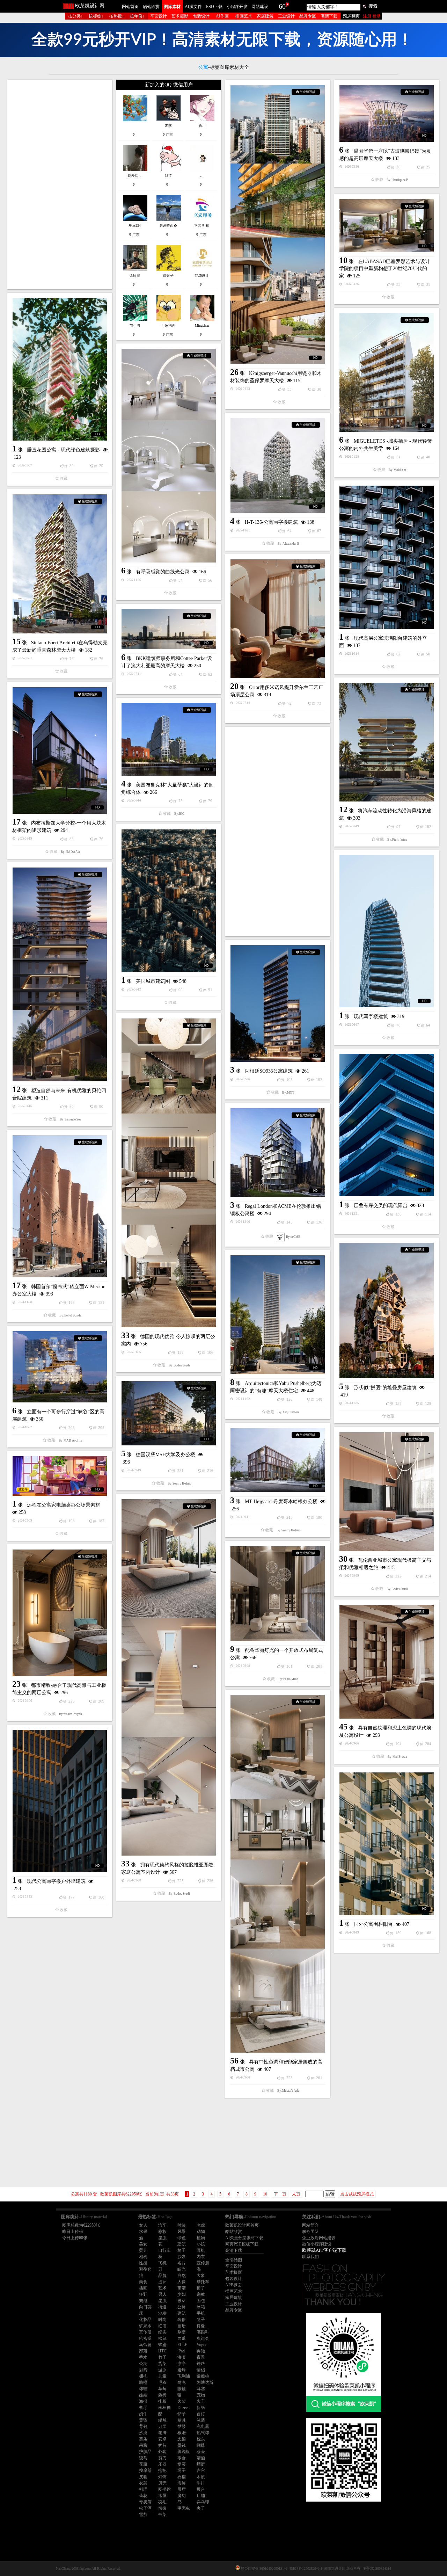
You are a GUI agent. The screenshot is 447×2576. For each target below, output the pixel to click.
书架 (162, 2515)
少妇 (182, 2294)
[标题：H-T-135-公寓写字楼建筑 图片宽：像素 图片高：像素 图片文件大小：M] (278, 465)
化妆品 (145, 2320)
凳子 (201, 2320)
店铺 (201, 2496)
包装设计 (201, 16)
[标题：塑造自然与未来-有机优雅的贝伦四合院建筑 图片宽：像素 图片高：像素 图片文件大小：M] (60, 974)
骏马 (143, 2458)
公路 (182, 2307)
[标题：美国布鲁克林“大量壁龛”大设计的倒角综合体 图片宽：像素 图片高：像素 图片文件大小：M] (169, 739)
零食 (182, 2458)
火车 (201, 2401)
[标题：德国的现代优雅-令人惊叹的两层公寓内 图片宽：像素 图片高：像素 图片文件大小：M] (169, 1173)
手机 (201, 2313)
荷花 (143, 2496)
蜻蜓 (201, 2464)
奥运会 (203, 2338)
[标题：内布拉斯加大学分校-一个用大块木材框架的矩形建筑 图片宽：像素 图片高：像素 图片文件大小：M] (60, 750)
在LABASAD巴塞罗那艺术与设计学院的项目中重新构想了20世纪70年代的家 (384, 269)
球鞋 (143, 2389)
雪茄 (143, 2515)
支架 (182, 2439)
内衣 (201, 2257)
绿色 (182, 2238)
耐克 (182, 2382)
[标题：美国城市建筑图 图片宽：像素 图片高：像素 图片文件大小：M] (169, 901)
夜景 (201, 2357)
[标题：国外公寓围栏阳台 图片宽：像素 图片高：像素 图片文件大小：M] (387, 1844)
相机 (143, 2257)
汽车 (162, 2225)
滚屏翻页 (351, 16)
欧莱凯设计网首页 (242, 2225)
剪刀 (162, 2458)
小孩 (201, 2244)
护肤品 (145, 2452)
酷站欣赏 (151, 7)
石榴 (182, 2477)
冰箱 (201, 2307)
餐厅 (143, 2408)
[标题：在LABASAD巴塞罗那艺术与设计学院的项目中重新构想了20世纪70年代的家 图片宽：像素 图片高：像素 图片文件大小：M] (387, 226)
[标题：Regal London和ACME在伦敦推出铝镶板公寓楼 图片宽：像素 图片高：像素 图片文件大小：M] (278, 1153)
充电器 (203, 2426)
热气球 (203, 2433)
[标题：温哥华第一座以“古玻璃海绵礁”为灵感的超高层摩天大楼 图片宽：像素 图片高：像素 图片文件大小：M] (387, 113)
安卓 (162, 2439)
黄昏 (143, 2420)
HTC (162, 2351)
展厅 (182, 2489)
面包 (201, 2301)
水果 (143, 2232)
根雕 (182, 2433)
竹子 (162, 2357)
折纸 (201, 2408)
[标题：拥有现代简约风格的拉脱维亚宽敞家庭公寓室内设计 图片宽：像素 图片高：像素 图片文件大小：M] (169, 1677)
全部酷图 (234, 2260)
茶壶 (201, 2452)
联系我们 (310, 2257)
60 (282, 6)
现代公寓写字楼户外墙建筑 (56, 1881)
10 (265, 2194)
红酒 (162, 2326)
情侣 (201, 2370)
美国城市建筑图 (153, 981)
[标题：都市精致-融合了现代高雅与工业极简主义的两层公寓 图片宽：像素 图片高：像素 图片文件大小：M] (60, 1613)
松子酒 (145, 2508)
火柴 (182, 2401)
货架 (162, 2364)
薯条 (143, 2439)
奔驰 (201, 2351)
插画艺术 (244, 16)
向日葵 (145, 2307)
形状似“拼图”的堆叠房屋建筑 (385, 1388)
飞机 (162, 2263)
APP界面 (233, 2285)
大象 (201, 2276)
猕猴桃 (203, 2376)
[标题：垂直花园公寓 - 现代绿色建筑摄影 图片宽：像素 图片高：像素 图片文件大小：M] (60, 369)
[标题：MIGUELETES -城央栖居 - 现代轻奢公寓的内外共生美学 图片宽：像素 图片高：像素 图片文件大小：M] (387, 372)
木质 (201, 2477)
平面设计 (159, 16)
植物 (201, 2238)
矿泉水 (145, 2326)
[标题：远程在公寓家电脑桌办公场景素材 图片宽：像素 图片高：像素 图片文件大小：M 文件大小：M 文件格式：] (60, 1476)
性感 (143, 2263)
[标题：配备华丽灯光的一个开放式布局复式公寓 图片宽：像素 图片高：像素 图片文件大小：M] (278, 1594)
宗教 (201, 2294)
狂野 (143, 2294)
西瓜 (182, 2338)
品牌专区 (308, 16)
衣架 (143, 2483)
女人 (143, 2225)
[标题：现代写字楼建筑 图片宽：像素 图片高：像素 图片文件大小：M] (387, 931)
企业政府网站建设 (319, 2238)
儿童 (162, 2376)
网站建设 (260, 7)
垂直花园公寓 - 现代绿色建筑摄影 (63, 450)
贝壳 (162, 2483)
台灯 (201, 2414)
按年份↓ (137, 16)
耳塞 (201, 2389)
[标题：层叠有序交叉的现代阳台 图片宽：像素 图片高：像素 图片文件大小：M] (387, 1125)
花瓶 (143, 2464)
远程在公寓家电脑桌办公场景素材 (64, 1505)
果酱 (143, 2445)
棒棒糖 (164, 2408)
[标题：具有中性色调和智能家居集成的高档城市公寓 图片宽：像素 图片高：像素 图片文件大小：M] (278, 1874)
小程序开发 (237, 7)
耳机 (201, 2250)
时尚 (162, 2320)
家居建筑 (265, 16)
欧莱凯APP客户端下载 (324, 2250)
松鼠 (162, 2338)
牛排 (201, 2483)
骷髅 (182, 2426)
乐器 (162, 2464)
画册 (182, 2326)
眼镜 (182, 2389)
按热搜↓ (117, 16)
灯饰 (162, 2477)
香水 (143, 2357)
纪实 (162, 2332)
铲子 (182, 2414)
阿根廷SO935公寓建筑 (269, 1071)
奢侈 (182, 2320)
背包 (143, 2426)
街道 (162, 2307)
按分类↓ (75, 16)
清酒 (201, 2458)
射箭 (143, 2370)
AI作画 (222, 16)
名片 (182, 2263)
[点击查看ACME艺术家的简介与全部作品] (280, 1237)
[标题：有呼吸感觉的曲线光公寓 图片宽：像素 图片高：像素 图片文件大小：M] (169, 456)
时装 (182, 2225)
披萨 (162, 2282)
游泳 (162, 2370)
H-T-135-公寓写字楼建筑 (271, 522)
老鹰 (162, 2433)
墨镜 (182, 2445)
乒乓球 (203, 2502)
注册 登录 (372, 16)
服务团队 (310, 2232)
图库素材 (172, 7)
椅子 (182, 2250)
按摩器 (145, 2470)
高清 (182, 2288)
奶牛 (143, 2414)
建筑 (182, 2244)
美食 (143, 2282)
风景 (182, 2232)
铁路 (201, 2364)
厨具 (182, 2420)
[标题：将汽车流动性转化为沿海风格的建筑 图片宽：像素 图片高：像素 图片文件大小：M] (387, 742)
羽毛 (162, 2502)
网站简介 (310, 2225)
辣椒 (162, 2508)
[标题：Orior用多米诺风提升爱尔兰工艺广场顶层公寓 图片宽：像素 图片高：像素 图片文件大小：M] (278, 619)
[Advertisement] (60, 184)
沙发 (182, 2257)
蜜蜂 (182, 2370)
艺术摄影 (180, 16)
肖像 (201, 2326)
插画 (143, 2288)
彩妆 (162, 2232)
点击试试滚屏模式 (357, 2194)
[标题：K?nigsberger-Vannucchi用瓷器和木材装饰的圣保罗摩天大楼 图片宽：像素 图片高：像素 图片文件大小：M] (278, 224)
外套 (162, 2452)
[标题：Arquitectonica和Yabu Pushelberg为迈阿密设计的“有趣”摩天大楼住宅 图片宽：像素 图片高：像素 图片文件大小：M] (278, 1315)
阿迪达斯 (205, 2382)
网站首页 (130, 7)
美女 (143, 2244)
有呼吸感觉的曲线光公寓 (163, 572)
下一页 (280, 2194)
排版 (162, 2401)
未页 (296, 2194)
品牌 (162, 2276)
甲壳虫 (184, 2508)
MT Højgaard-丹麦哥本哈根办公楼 (281, 1501)
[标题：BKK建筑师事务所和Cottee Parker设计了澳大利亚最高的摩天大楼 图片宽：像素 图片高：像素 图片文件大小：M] (169, 629)
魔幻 (182, 2496)
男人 (162, 2294)
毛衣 (162, 2382)
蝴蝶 (201, 2445)
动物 (201, 2232)
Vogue (202, 2345)
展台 (201, 2489)
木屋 (162, 2496)
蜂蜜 (162, 2345)
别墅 (182, 2332)
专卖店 (145, 2502)
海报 (143, 2401)
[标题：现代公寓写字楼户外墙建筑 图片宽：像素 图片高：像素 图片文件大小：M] (60, 1801)
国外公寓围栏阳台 (373, 1924)
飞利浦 (184, 2376)
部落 (143, 2351)
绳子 (182, 2470)
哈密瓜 (145, 2338)
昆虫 (162, 2238)
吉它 (201, 2470)
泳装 (201, 2420)
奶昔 (162, 2445)
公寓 (143, 2364)
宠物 (201, 2395)
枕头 (201, 2439)
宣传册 (203, 2263)
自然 (182, 2276)
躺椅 (162, 2395)
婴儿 (143, 2250)
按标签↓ (96, 16)
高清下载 (329, 16)
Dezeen (184, 2408)
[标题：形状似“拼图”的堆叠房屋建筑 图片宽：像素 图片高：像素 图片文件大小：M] (387, 1311)
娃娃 (143, 2395)
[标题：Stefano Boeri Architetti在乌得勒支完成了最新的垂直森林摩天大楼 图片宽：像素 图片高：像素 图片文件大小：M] (60, 564)
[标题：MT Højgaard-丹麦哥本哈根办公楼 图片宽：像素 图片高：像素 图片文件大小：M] (278, 1460)
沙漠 (143, 2433)
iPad (181, 2351)
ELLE (182, 2345)
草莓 (162, 2389)
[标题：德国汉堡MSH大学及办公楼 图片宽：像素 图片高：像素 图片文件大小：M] (169, 1413)
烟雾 (182, 2464)
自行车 (164, 2250)
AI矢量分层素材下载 (244, 2238)
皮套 (143, 2477)
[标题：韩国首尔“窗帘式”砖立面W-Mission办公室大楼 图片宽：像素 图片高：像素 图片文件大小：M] (60, 1206)
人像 (182, 2282)
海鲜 (182, 2483)
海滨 (182, 2357)
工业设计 (286, 16)
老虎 (201, 2225)
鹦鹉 (143, 2301)
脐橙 (143, 2382)
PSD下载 (214, 7)
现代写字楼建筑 (371, 1017)
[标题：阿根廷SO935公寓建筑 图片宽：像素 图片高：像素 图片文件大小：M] (278, 1003)
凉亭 (182, 2364)
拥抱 (143, 2376)
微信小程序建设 (317, 2244)
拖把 (162, 2470)
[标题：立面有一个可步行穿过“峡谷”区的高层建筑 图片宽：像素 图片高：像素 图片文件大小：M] (60, 1367)
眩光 (182, 2269)
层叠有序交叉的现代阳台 (381, 1206)
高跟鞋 (203, 2332)
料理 (143, 2489)
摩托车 (203, 2282)
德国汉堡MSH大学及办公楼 (166, 1455)
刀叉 (162, 2426)
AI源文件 (193, 7)
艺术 (162, 2288)
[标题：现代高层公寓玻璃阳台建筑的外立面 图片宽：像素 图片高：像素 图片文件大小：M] (387, 557)
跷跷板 (184, 2452)
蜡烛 (162, 2420)
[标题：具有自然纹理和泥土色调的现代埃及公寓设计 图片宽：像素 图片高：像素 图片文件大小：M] (387, 1662)
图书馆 (164, 2489)
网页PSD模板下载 (242, 2244)
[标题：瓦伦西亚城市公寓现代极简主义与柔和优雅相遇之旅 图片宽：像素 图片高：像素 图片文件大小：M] (387, 1492)
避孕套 (145, 2269)
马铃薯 (145, 2345)
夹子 (201, 2508)
